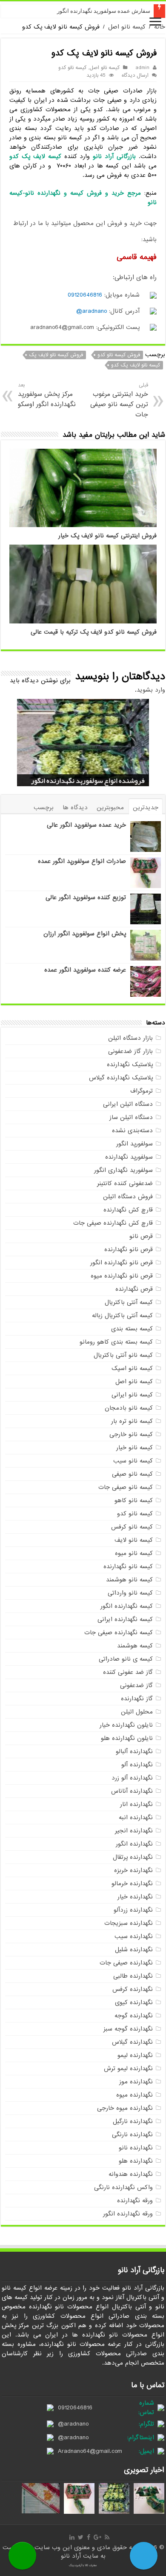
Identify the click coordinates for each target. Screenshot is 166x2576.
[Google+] (97, 2537)
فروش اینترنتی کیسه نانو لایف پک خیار (107, 536)
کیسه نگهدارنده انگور (127, 1606)
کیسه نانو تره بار (132, 1421)
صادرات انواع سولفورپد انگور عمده (82, 861)
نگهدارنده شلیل (134, 1950)
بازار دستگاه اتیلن (130, 1038)
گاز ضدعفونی (136, 1685)
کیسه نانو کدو (72, 68)
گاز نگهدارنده (137, 1699)
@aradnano (73, 2424)
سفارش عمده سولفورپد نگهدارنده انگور (104, 11)
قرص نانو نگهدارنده (129, 1249)
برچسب (44, 808)
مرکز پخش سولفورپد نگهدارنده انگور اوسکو (47, 395)
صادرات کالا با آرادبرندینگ (83, 2565)
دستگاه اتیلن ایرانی (128, 1104)
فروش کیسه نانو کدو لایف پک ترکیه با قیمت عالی (94, 632)
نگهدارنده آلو (137, 1765)
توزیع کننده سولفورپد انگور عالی (86, 897)
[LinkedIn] (72, 2537)
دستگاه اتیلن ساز (131, 1117)
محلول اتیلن (137, 1712)
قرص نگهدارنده (134, 1289)
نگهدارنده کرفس (133, 1989)
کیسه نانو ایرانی (132, 1395)
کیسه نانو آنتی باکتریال (123, 1355)
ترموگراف (142, 1091)
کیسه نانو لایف (134, 1540)
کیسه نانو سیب (133, 1461)
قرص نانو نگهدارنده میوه (122, 1276)
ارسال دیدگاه (135, 75)
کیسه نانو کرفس (132, 1527)
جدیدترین (146, 808)
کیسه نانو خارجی (131, 1434)
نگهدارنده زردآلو (133, 1910)
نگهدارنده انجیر (134, 1831)
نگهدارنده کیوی (134, 2002)
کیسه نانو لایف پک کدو (136, 365)
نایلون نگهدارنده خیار (126, 1725)
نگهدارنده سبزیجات (129, 1923)
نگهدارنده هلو (136, 2161)
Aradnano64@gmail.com (90, 2451)
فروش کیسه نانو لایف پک (56, 355)
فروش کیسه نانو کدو (119, 355)
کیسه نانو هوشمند (129, 1580)
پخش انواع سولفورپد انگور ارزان (85, 934)
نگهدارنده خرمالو (132, 1884)
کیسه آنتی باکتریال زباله (122, 1315)
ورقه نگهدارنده (135, 2201)
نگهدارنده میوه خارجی (125, 2108)
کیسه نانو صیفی (132, 1474)
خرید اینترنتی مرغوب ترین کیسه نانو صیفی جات (119, 400)
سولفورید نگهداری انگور (123, 1170)
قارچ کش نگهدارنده (128, 1210)
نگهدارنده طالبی (133, 1976)
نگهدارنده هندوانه (131, 2174)
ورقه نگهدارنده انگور (128, 2214)
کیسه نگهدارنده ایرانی (125, 1619)
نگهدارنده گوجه (134, 2016)
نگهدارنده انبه (136, 1817)
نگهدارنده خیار (135, 1897)
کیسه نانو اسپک (132, 1368)
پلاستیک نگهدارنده (130, 1064)
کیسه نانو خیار (135, 1448)
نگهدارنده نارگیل (133, 2121)
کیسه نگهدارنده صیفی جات (119, 1633)
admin (142, 68)
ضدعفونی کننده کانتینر (125, 1183)
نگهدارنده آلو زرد (132, 1778)
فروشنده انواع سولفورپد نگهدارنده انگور (88, 781)
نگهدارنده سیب (134, 1936)
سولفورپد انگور (135, 1144)
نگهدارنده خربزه (133, 1870)
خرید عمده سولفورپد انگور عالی (86, 825)
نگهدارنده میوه (135, 2095)
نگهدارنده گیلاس (132, 2042)
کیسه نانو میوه (134, 1553)
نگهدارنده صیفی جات (126, 1963)
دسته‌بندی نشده (132, 1131)
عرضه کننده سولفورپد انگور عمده (85, 970)
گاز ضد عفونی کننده (128, 1672)
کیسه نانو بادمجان (129, 1408)
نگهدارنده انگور (134, 1844)
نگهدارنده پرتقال (133, 1857)
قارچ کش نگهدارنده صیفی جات (113, 1223)
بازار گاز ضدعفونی (130, 1051)
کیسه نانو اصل (127, 27)
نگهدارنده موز (136, 2082)
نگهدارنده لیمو (135, 2055)
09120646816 (85, 295)
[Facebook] (89, 2537)
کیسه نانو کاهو (134, 1500)
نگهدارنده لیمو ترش (128, 2068)
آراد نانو (72, 2556)
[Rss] (107, 2537)
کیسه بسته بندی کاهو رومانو (116, 1342)
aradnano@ (92, 311)
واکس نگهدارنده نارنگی (123, 2187)
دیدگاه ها (75, 808)
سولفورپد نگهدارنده (129, 1157)
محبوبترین (110, 808)
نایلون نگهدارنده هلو (127, 1738)
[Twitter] (81, 2537)
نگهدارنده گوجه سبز (128, 2029)
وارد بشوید (151, 690)
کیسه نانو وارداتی (130, 1593)
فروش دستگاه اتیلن (128, 1197)
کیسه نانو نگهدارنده (128, 1566)
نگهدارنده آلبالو (134, 1751)
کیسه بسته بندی (132, 1329)
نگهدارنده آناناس (132, 1791)
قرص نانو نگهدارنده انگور (122, 1263)
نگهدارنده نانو (136, 2148)
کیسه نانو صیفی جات (126, 1487)
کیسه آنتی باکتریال (129, 1302)
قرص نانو (141, 1236)
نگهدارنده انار (136, 1804)
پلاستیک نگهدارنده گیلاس (121, 1078)
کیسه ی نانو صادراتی (126, 1659)
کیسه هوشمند (135, 1646)
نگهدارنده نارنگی (132, 2135)
